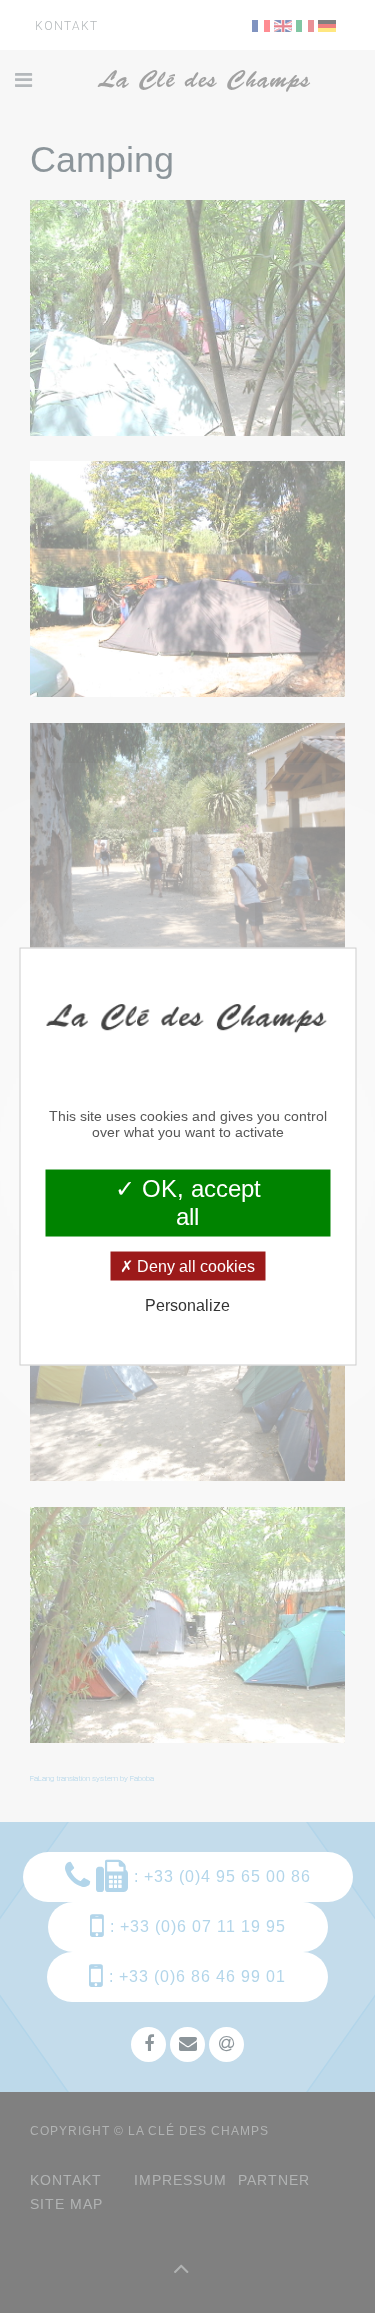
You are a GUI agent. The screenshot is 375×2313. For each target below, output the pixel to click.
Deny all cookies (194, 1266)
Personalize (187, 1305)
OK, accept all (198, 1202)
